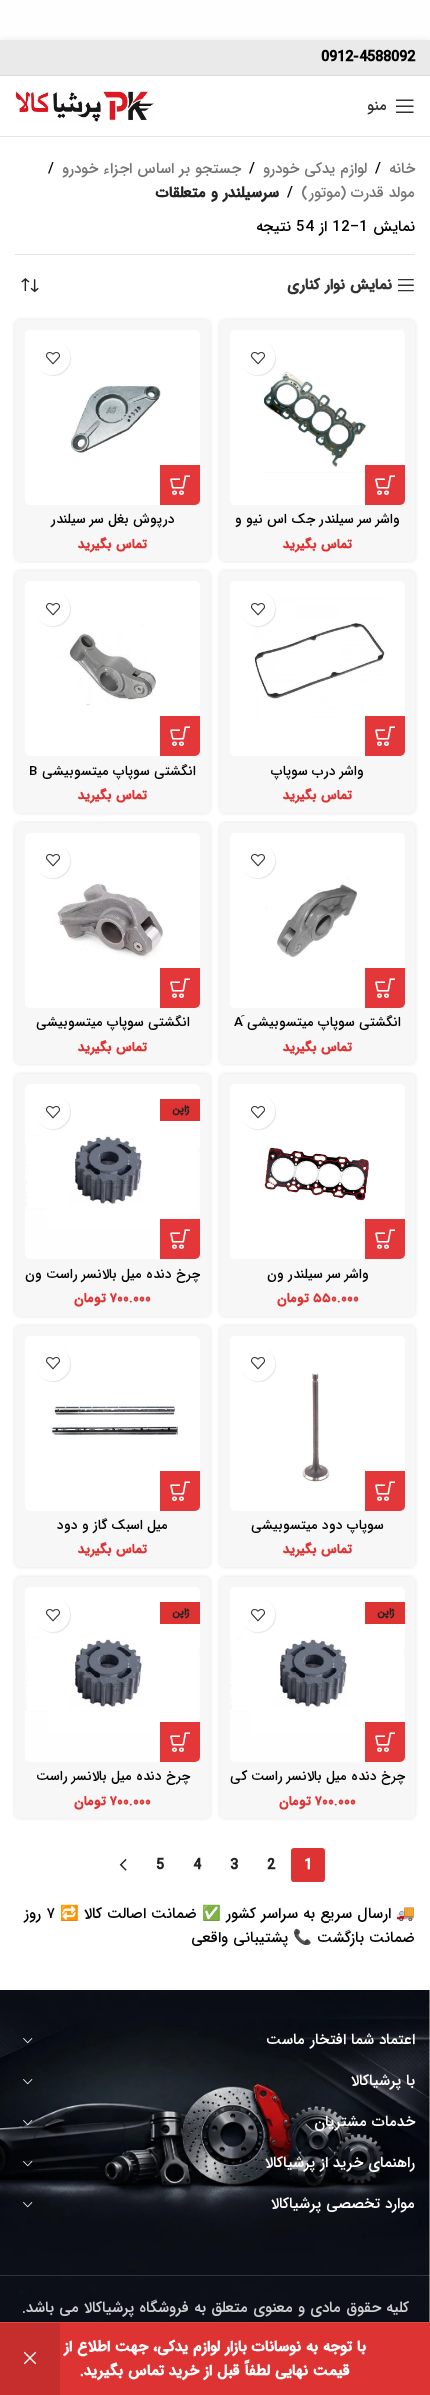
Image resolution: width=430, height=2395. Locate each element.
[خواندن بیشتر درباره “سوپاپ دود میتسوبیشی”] (385, 1491)
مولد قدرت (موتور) (358, 193)
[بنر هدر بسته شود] (25, 20)
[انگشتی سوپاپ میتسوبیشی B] (112, 668)
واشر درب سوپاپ (317, 771)
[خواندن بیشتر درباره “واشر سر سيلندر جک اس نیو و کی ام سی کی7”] (385, 485)
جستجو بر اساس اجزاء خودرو (151, 169)
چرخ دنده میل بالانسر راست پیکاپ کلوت (113, 1784)
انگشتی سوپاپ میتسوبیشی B (112, 771)
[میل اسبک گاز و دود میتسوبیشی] (112, 1423)
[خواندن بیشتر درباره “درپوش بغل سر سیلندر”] (180, 485)
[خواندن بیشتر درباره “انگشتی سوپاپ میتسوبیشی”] (180, 988)
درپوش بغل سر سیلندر (113, 519)
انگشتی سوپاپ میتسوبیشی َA (317, 1022)
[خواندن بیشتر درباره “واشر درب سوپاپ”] (385, 736)
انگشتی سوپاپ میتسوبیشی (113, 1022)
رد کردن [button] (30, 2359)
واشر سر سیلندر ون (318, 1274)
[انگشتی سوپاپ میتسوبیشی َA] (317, 920)
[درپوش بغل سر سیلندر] (112, 417)
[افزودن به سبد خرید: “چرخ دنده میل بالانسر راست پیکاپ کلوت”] (180, 1742)
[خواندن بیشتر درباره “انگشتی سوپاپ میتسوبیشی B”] (180, 736)
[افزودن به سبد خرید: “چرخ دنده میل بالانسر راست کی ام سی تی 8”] (385, 1742)
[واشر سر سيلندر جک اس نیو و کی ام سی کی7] (317, 417)
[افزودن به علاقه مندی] (257, 357)
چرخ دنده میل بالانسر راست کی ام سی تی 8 (317, 1784)
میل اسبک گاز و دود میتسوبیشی (112, 1533)
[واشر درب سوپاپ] (317, 668)
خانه (402, 169)
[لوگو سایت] (85, 105)
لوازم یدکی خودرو (315, 169)
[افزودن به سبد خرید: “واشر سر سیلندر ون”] (385, 1239)
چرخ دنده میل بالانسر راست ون (112, 1274)
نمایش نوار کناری (339, 285)
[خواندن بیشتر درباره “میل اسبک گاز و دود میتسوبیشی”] (180, 1491)
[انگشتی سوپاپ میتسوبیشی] (112, 920)
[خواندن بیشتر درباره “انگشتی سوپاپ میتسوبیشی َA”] (385, 988)
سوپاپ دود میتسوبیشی (317, 1525)
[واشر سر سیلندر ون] (317, 1171)
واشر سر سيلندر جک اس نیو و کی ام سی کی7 (317, 527)
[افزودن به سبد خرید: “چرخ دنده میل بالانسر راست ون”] (180, 1239)
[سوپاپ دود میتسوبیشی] (317, 1423)
